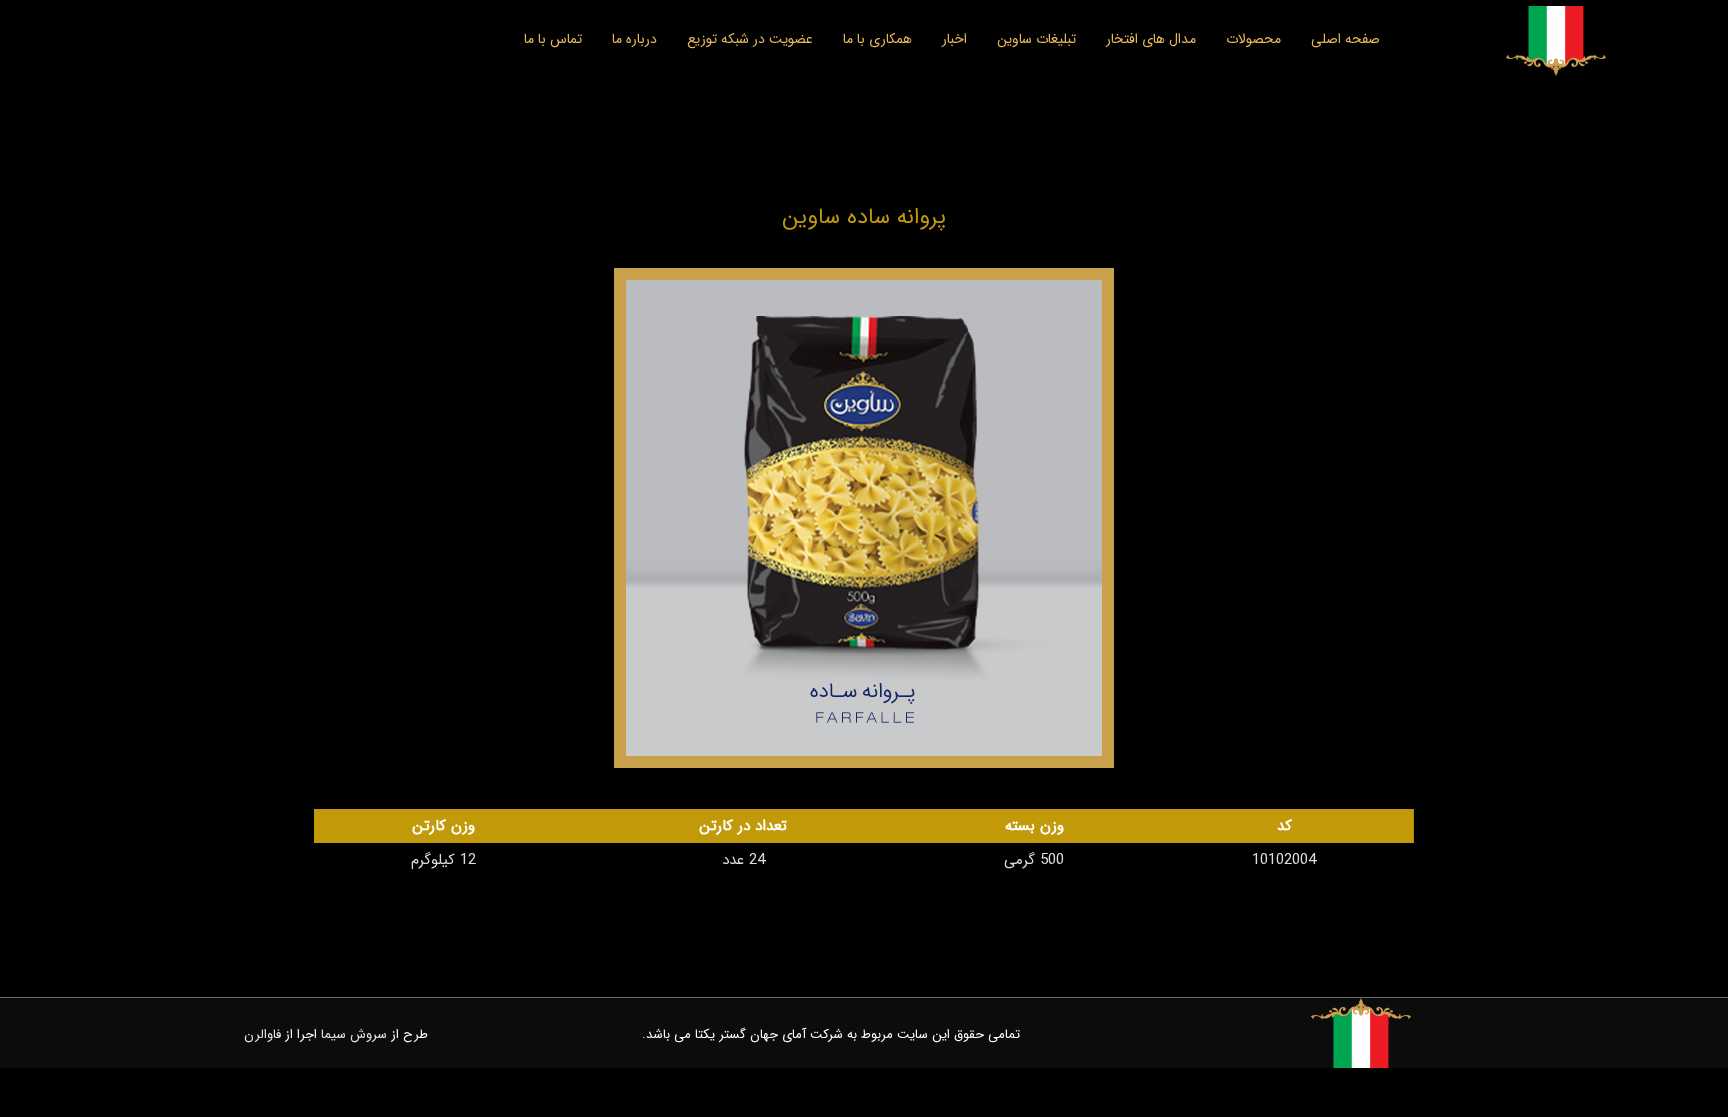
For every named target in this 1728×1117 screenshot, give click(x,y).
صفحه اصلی (1345, 39)
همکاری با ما (877, 39)
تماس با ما (553, 39)
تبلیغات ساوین (1036, 39)
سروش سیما (354, 1034)
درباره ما (634, 39)
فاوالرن (262, 1034)
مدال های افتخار (1151, 39)
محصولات (1253, 39)
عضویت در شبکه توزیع (750, 39)
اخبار (954, 39)
